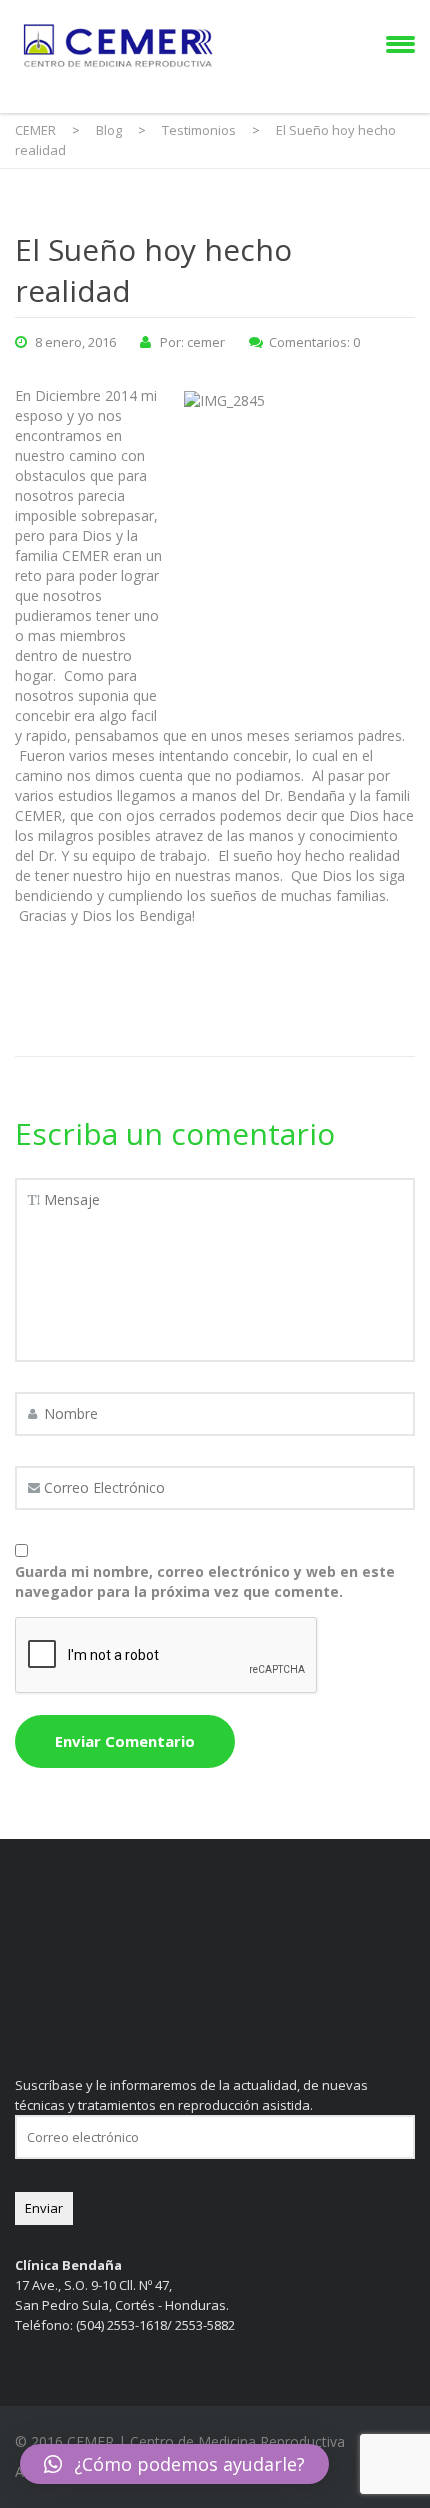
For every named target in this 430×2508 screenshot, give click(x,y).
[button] (174, 2464)
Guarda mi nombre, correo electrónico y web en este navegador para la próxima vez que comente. (205, 1581)
